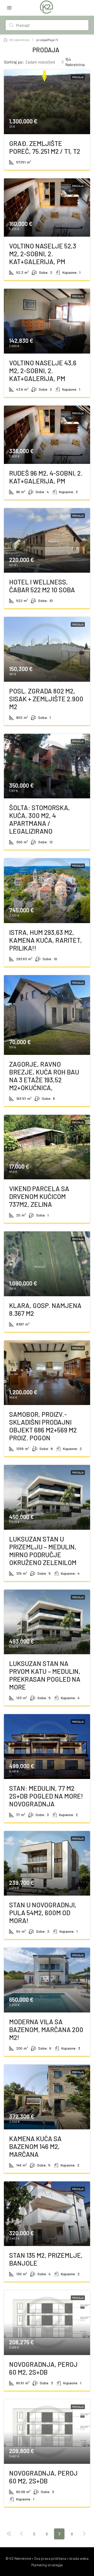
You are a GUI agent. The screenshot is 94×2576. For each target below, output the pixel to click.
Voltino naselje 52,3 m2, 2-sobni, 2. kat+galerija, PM (43, 254)
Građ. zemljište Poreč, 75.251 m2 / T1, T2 (45, 147)
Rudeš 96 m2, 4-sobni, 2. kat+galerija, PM (46, 477)
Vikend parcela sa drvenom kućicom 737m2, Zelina (39, 1196)
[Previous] (9, 2534)
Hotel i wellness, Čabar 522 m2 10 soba (42, 586)
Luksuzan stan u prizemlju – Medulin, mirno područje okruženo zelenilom (43, 1551)
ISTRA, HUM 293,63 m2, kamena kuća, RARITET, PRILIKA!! (46, 940)
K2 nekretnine (20, 40)
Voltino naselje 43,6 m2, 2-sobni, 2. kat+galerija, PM (43, 371)
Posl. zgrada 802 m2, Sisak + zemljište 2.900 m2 (46, 699)
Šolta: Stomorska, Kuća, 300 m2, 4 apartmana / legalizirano (40, 819)
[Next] (84, 2534)
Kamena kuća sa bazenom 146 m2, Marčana (35, 2146)
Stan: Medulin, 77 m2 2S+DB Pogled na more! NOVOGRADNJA (46, 1796)
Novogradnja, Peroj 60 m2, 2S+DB (43, 2368)
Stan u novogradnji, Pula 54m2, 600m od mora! (43, 1913)
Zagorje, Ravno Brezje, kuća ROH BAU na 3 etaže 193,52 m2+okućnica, (44, 1076)
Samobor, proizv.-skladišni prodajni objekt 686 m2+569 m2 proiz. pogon (43, 1426)
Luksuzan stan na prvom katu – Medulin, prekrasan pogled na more (45, 1675)
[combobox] (45, 62)
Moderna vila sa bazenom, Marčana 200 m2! (46, 2029)
